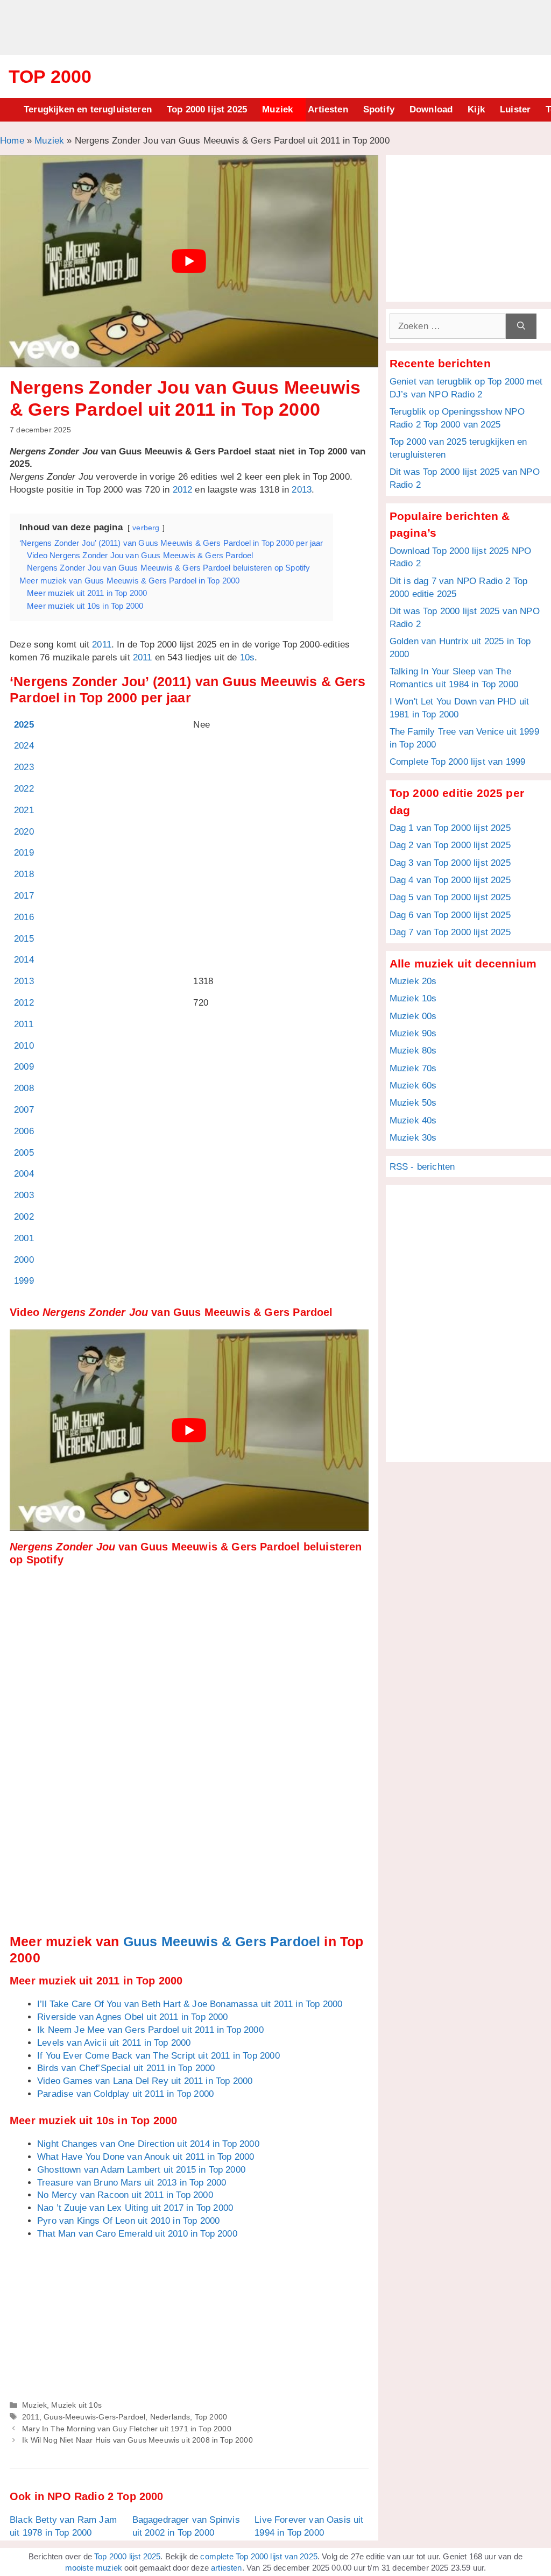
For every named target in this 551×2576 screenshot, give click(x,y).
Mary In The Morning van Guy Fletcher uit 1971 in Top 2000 (127, 2429)
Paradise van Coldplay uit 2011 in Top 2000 (125, 2094)
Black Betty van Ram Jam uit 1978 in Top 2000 (63, 2526)
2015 (24, 939)
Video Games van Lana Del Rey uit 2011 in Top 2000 (145, 2081)
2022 (24, 789)
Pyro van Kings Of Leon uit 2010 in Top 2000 (128, 2221)
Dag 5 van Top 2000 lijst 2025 (450, 897)
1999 (24, 1281)
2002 (24, 1217)
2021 (24, 810)
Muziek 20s (413, 981)
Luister (515, 109)
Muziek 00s (413, 1016)
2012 (183, 490)
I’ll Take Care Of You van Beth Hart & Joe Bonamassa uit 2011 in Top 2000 (190, 2004)
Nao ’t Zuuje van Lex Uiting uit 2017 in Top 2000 (135, 2208)
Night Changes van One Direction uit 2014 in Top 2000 (148, 2144)
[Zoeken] (521, 326)
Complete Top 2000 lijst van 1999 (457, 762)
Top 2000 (50, 76)
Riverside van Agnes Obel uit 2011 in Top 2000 (133, 2017)
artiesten (227, 2568)
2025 (24, 725)
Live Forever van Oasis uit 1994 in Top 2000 (309, 2526)
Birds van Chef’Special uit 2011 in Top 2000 (126, 2068)
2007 (24, 1110)
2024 (24, 746)
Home (12, 141)
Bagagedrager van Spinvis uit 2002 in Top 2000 (186, 2526)
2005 (24, 1153)
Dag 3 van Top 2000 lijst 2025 (450, 863)
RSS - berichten (422, 1167)
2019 (24, 853)
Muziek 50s (413, 1103)
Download (431, 109)
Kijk (476, 109)
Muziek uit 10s (76, 2405)
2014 (24, 960)
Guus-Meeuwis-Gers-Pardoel (94, 2417)
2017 (24, 896)
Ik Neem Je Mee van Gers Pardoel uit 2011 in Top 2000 (150, 2030)
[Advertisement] (275, 26)
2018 (24, 874)
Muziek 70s (413, 1068)
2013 (302, 490)
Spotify (379, 109)
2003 (24, 1195)
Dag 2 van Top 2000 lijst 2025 (450, 845)
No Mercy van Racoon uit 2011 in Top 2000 (125, 2195)
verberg (146, 528)
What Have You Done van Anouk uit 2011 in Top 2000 (146, 2157)
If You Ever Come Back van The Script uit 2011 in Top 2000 (158, 2056)
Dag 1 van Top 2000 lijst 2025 (450, 828)
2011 (102, 645)
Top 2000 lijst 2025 (207, 109)
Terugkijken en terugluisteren (88, 109)
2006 (24, 1131)
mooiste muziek (94, 2568)
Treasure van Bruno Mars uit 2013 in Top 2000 (132, 2183)
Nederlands (170, 2417)
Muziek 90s (413, 1033)
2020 (24, 832)
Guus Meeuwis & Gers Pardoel (222, 1941)
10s (248, 657)
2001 (24, 1238)
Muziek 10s (413, 998)
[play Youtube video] (189, 261)
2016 (24, 917)
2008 (24, 1088)
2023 (24, 767)
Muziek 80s (413, 1051)
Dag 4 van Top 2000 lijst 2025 (450, 880)
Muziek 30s (413, 1138)
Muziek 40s (413, 1120)
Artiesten (328, 109)
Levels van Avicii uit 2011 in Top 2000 (114, 2043)
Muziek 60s (413, 1086)
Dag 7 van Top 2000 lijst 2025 (450, 932)
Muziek (277, 109)
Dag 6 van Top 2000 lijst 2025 (450, 915)
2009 (24, 1067)
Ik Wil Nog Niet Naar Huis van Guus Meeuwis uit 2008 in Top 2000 (137, 2440)
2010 (24, 1046)
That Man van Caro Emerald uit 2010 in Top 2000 (137, 2234)
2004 (24, 1174)
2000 (24, 1260)
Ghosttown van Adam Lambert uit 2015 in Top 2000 (141, 2170)
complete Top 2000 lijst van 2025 (259, 2556)
